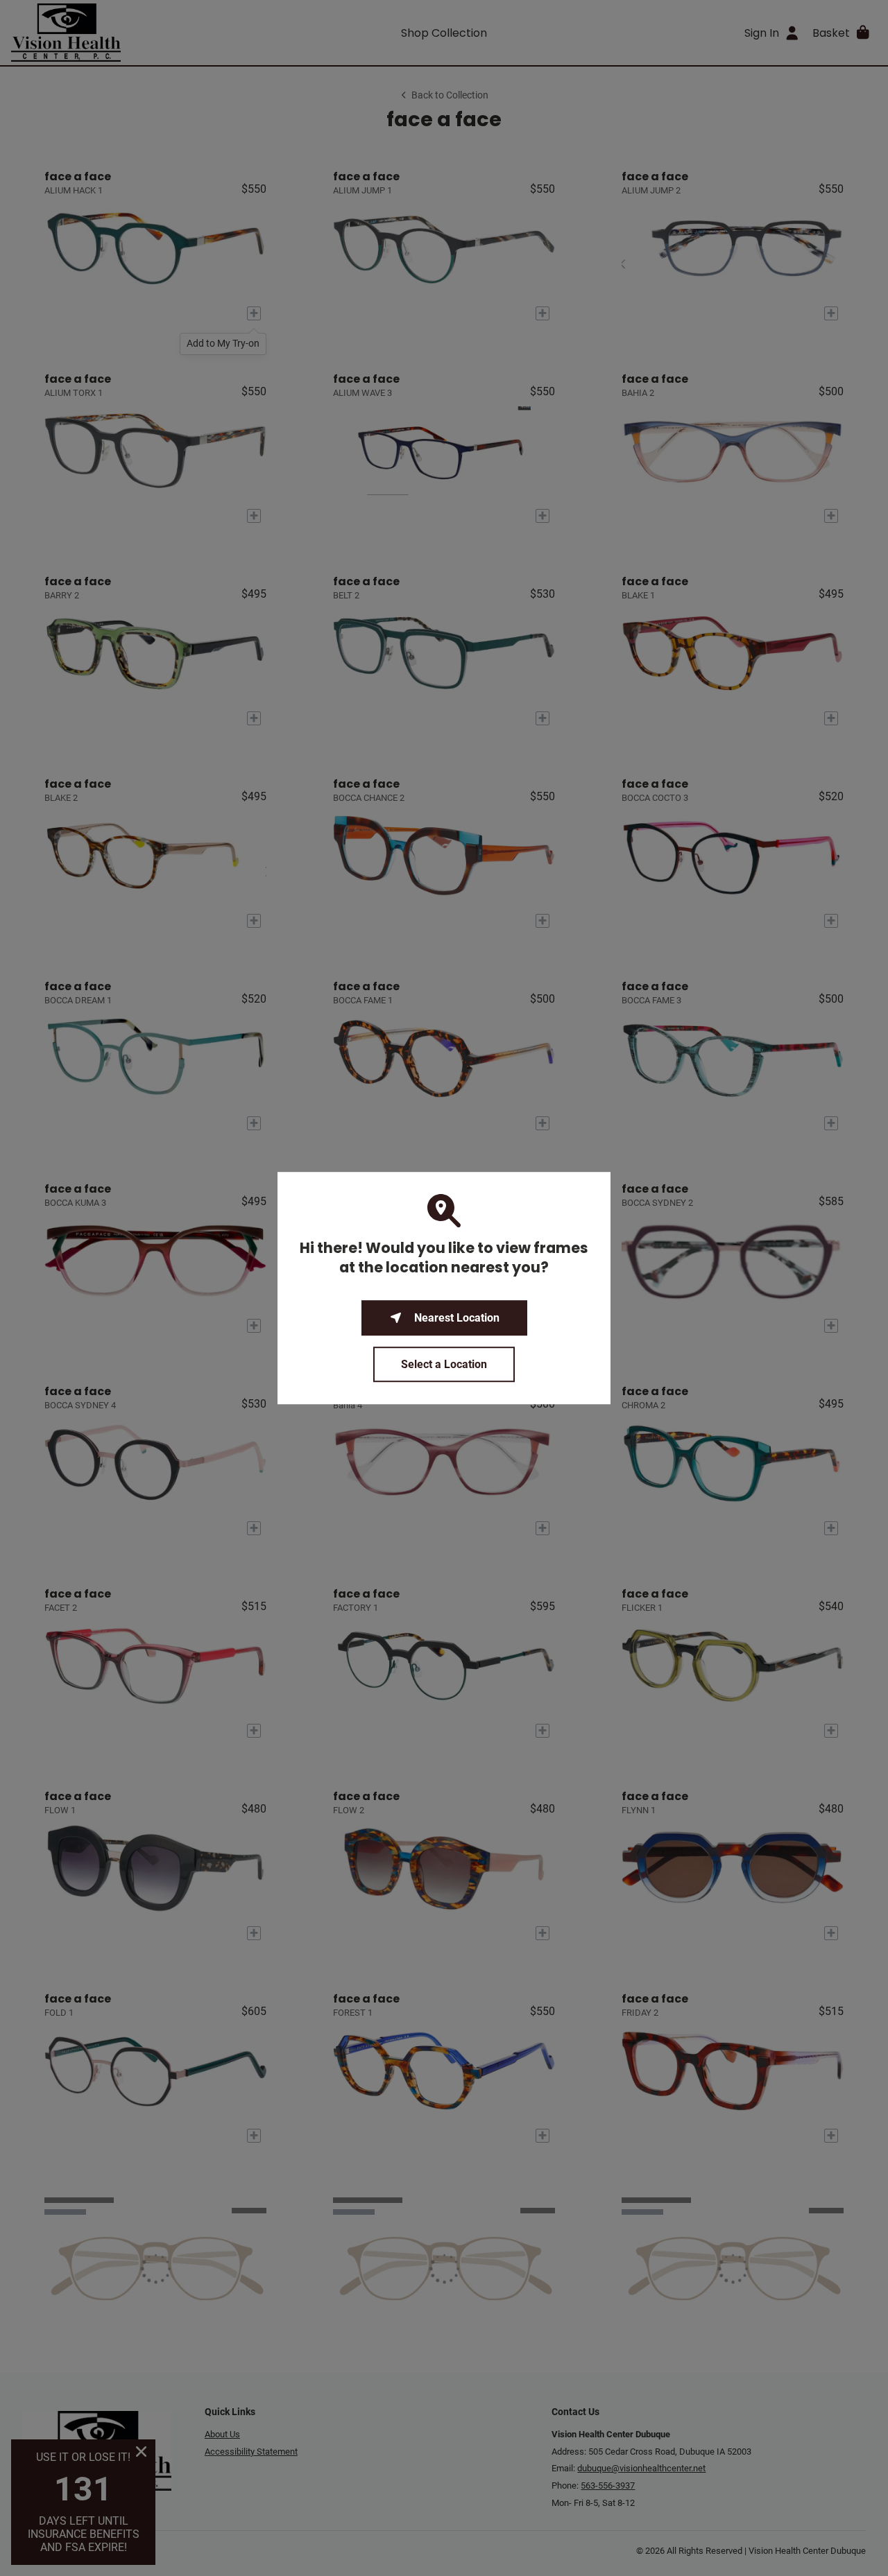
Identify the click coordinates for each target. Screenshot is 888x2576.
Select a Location (444, 1364)
